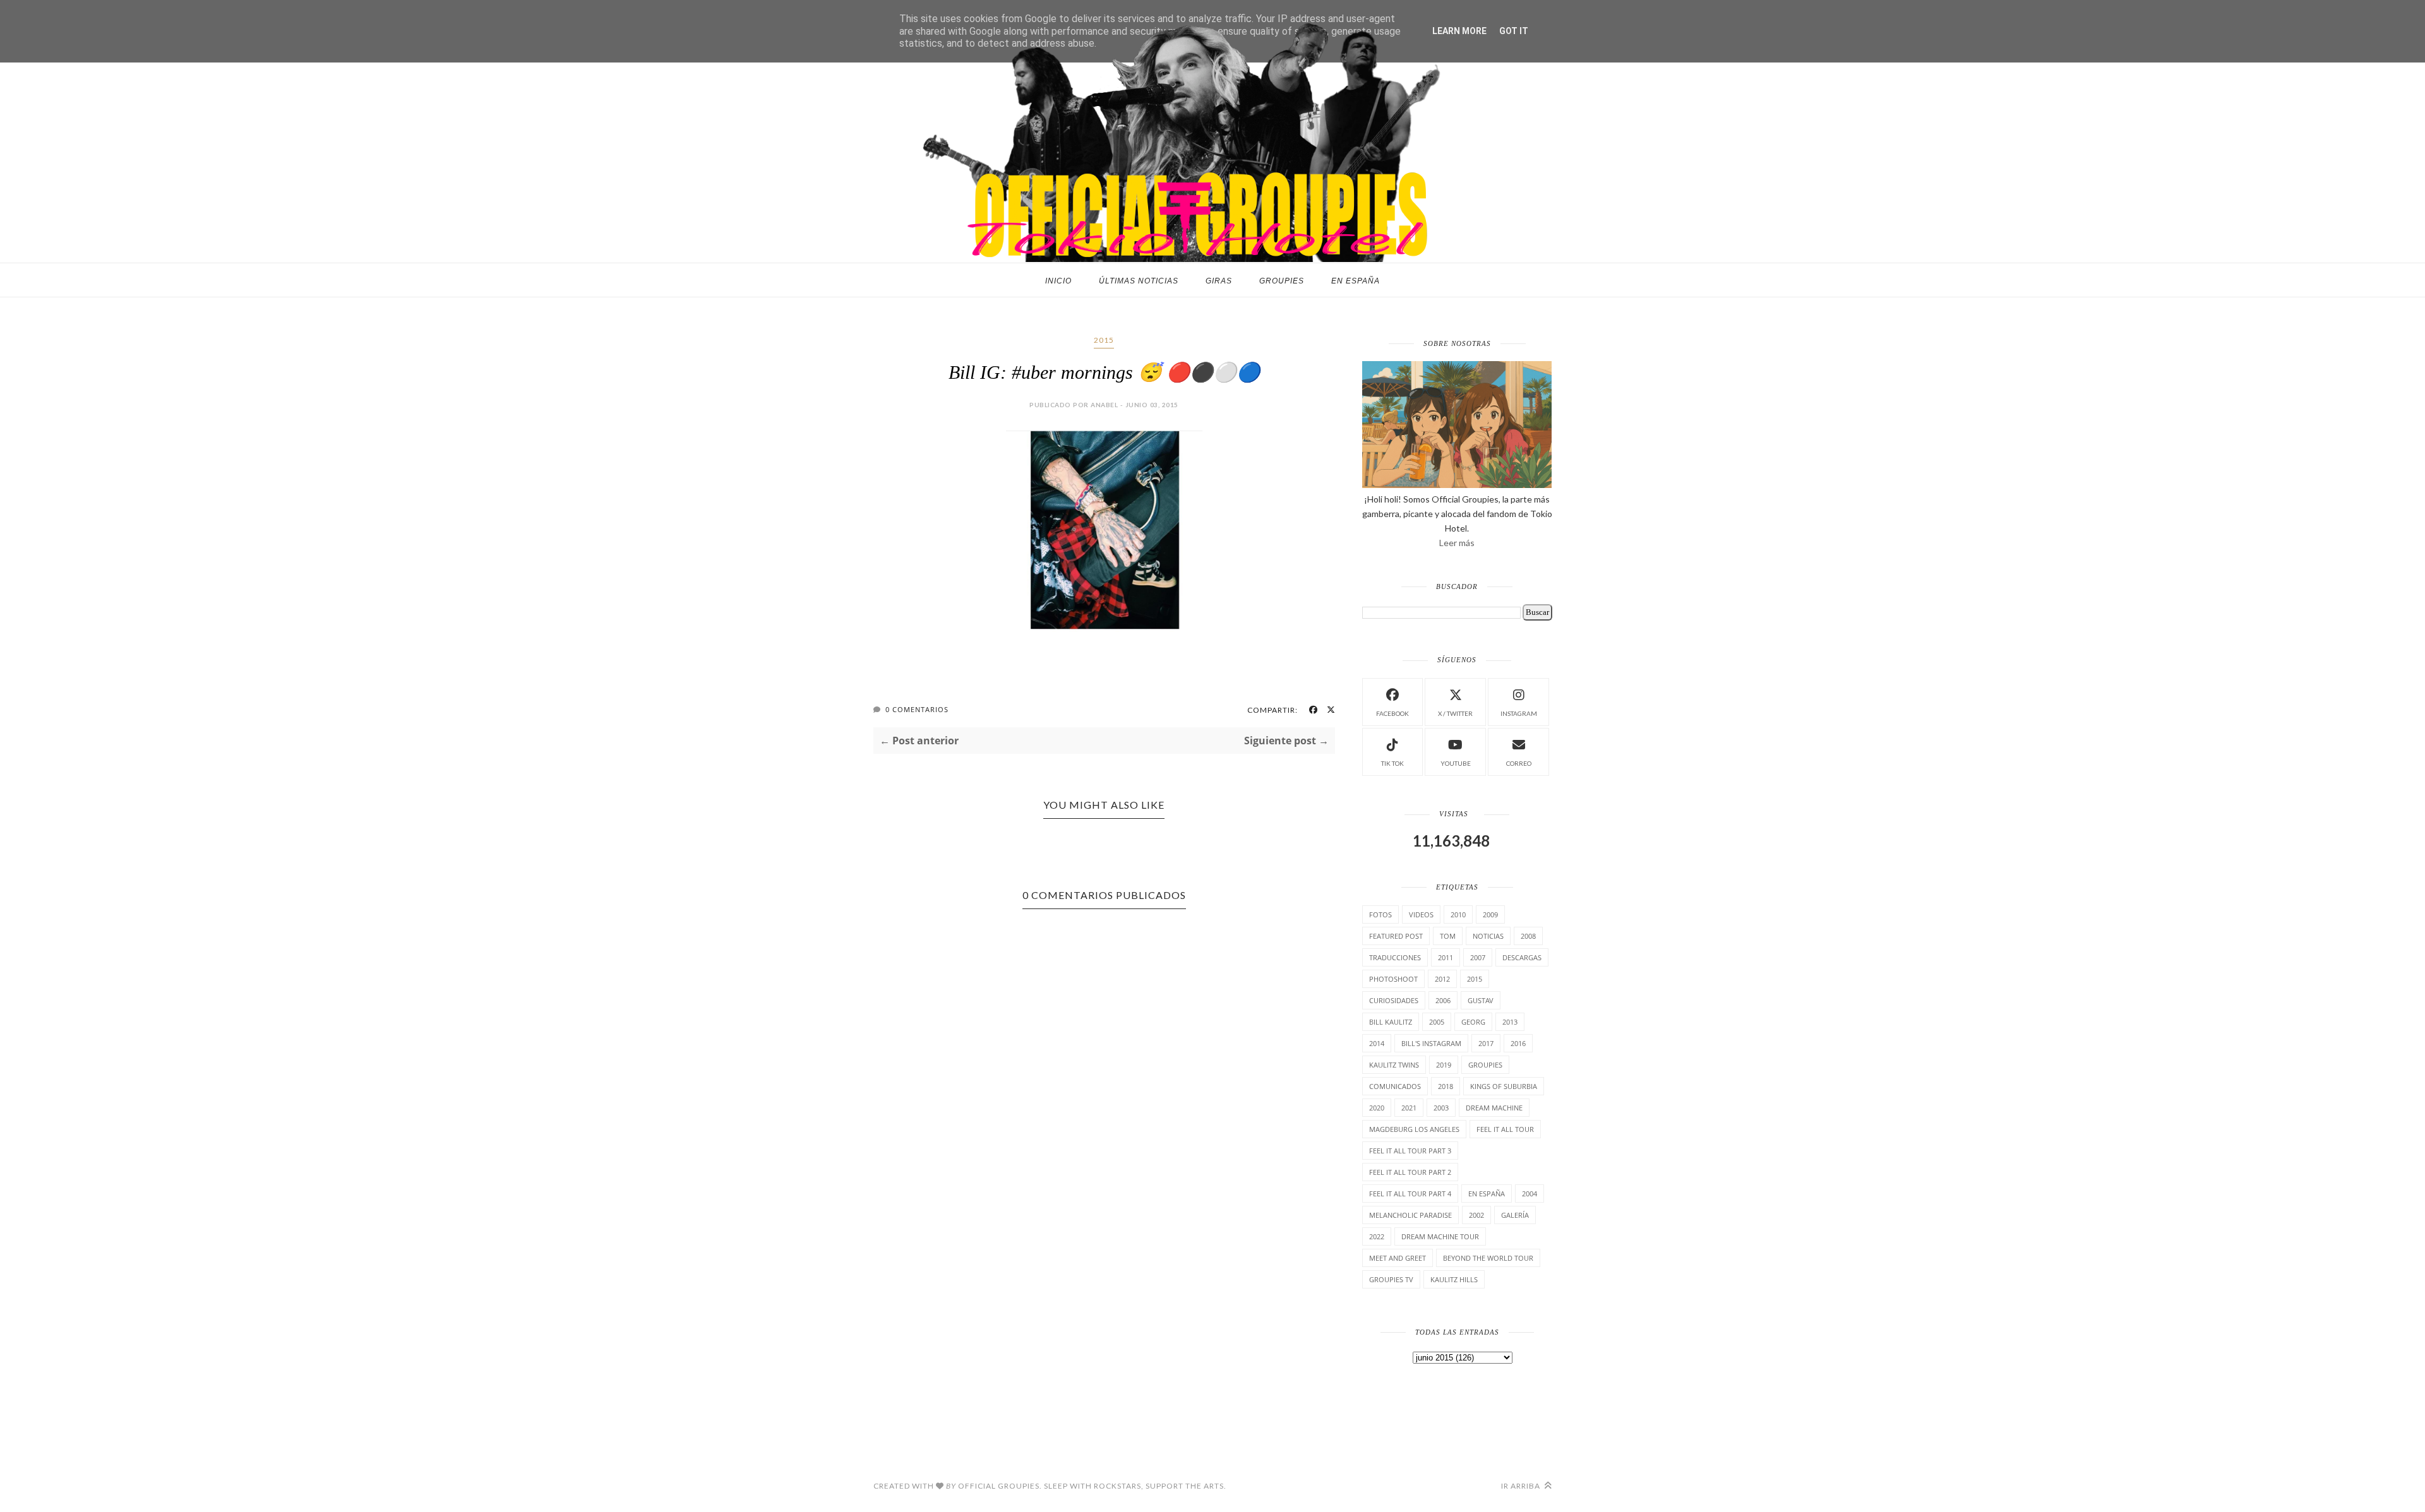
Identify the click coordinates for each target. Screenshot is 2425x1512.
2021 (1409, 1108)
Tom (1448, 936)
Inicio (1058, 281)
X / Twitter (1455, 713)
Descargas (1522, 957)
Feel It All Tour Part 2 (1410, 1172)
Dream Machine (1494, 1108)
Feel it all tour (1505, 1129)
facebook (1392, 713)
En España (1356, 281)
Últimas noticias (1139, 281)
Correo (1519, 763)
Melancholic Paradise (1410, 1215)
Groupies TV (1391, 1279)
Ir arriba (1522, 1486)
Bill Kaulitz (1391, 1022)
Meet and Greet (1398, 1258)
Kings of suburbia (1504, 1086)
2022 (1377, 1236)
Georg (1473, 1022)
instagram (1519, 713)
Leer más (1457, 543)
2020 (1377, 1108)
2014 (1377, 1043)
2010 (1458, 914)
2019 (1444, 1065)
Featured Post (1396, 936)
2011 (1446, 957)
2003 (1441, 1108)
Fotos (1380, 914)
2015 (1104, 340)
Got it (1514, 31)
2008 (1528, 936)
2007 (1478, 957)
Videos (1421, 914)
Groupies (1282, 281)
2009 (1490, 914)
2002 (1476, 1215)
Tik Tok (1392, 763)
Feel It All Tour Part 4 (1410, 1194)
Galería (1515, 1215)
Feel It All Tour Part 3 (1410, 1151)
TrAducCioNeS (1395, 957)
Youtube (1456, 763)
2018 (1446, 1086)
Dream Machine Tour (1440, 1236)
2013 (1510, 1022)
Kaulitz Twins (1394, 1065)
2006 (1443, 1000)
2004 (1530, 1194)
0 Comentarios (917, 709)
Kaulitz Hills (1454, 1279)
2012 (1442, 979)
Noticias (1488, 936)
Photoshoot (1393, 979)
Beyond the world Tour (1488, 1258)
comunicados (1395, 1086)
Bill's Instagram (1431, 1043)
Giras (1219, 281)
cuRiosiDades (1394, 1000)
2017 (1486, 1043)
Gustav (1481, 1000)
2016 (1518, 1043)
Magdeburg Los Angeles (1414, 1129)
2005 (1437, 1022)
